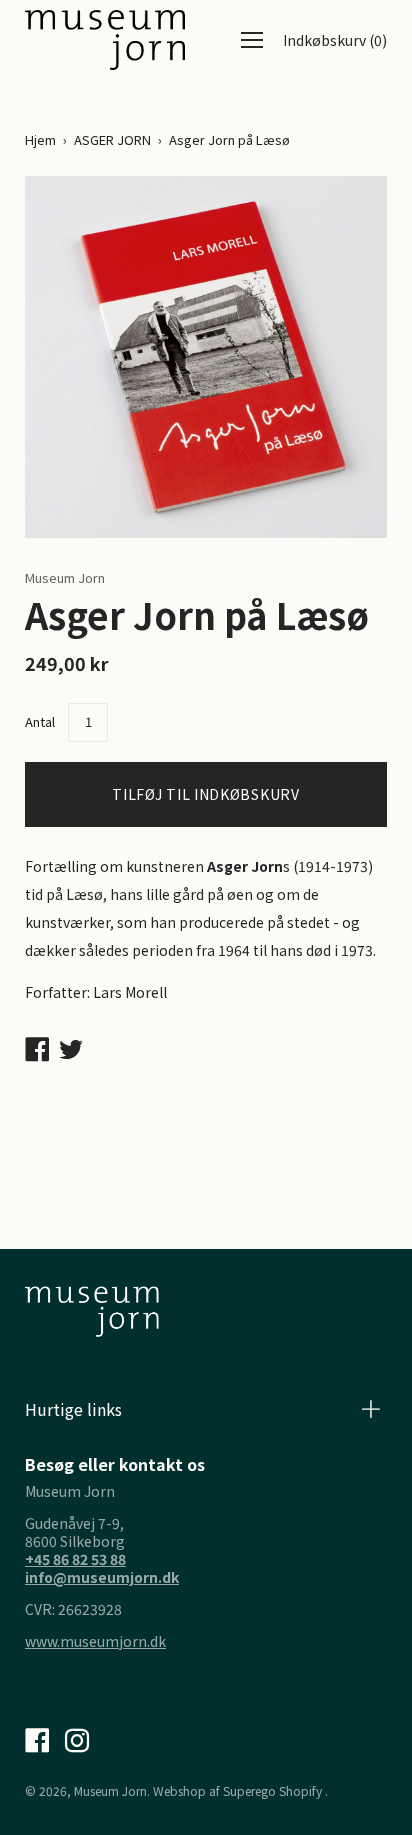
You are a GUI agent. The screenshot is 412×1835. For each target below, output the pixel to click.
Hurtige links (73, 1409)
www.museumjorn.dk (95, 1641)
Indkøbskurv (335, 40)
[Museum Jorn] (105, 40)
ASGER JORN (112, 139)
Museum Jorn (110, 1790)
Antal (40, 721)
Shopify (300, 1790)
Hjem (40, 139)
